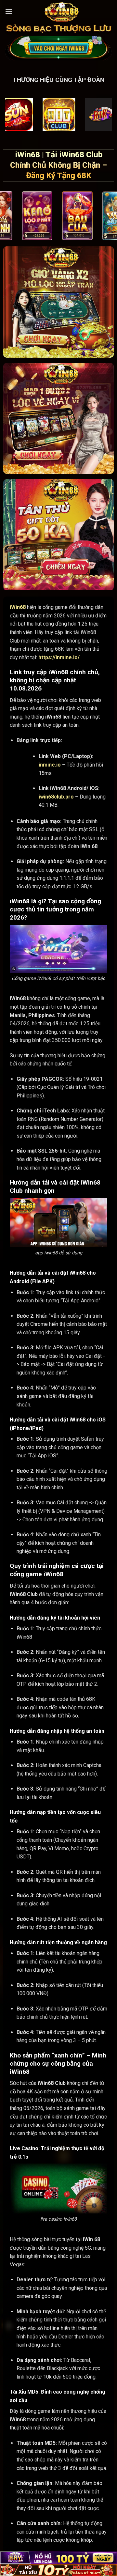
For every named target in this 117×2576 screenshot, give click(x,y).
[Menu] (9, 11)
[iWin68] (61, 11)
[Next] (113, 217)
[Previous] (4, 217)
